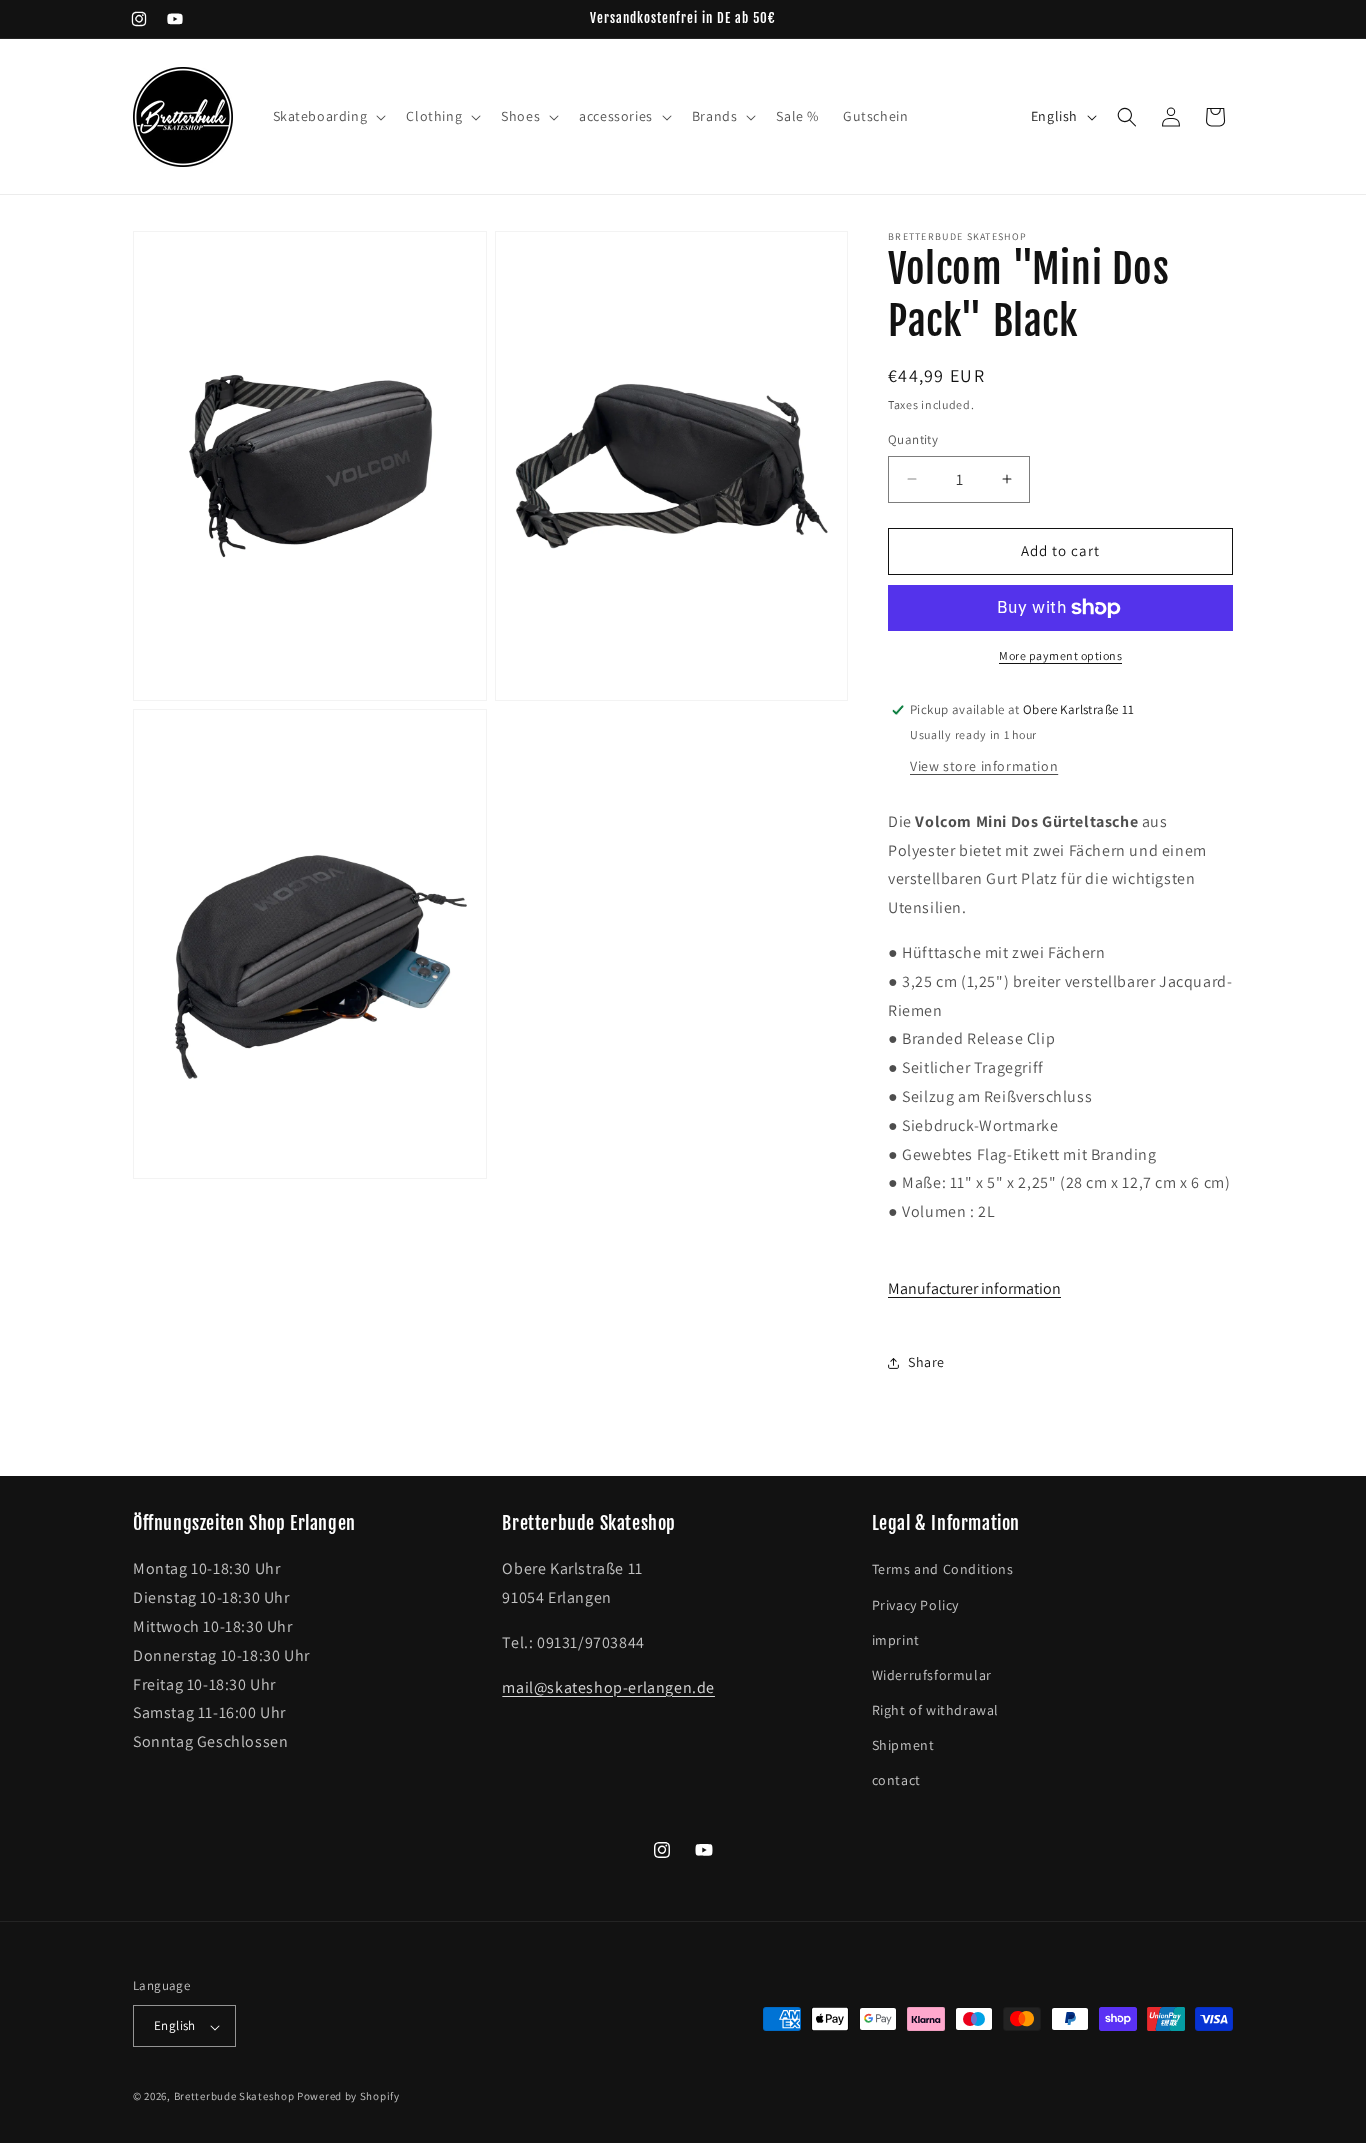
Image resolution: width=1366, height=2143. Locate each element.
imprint (896, 1640)
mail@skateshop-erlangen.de (608, 1687)
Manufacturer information (974, 1288)
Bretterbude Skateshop (234, 2097)
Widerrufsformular (932, 1675)
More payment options (1060, 655)
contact (896, 1781)
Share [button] (926, 1362)
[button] (328, 116)
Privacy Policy (915, 1605)
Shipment (903, 1746)
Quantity (913, 439)
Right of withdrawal (935, 1711)
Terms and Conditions (943, 1570)
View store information (984, 766)
